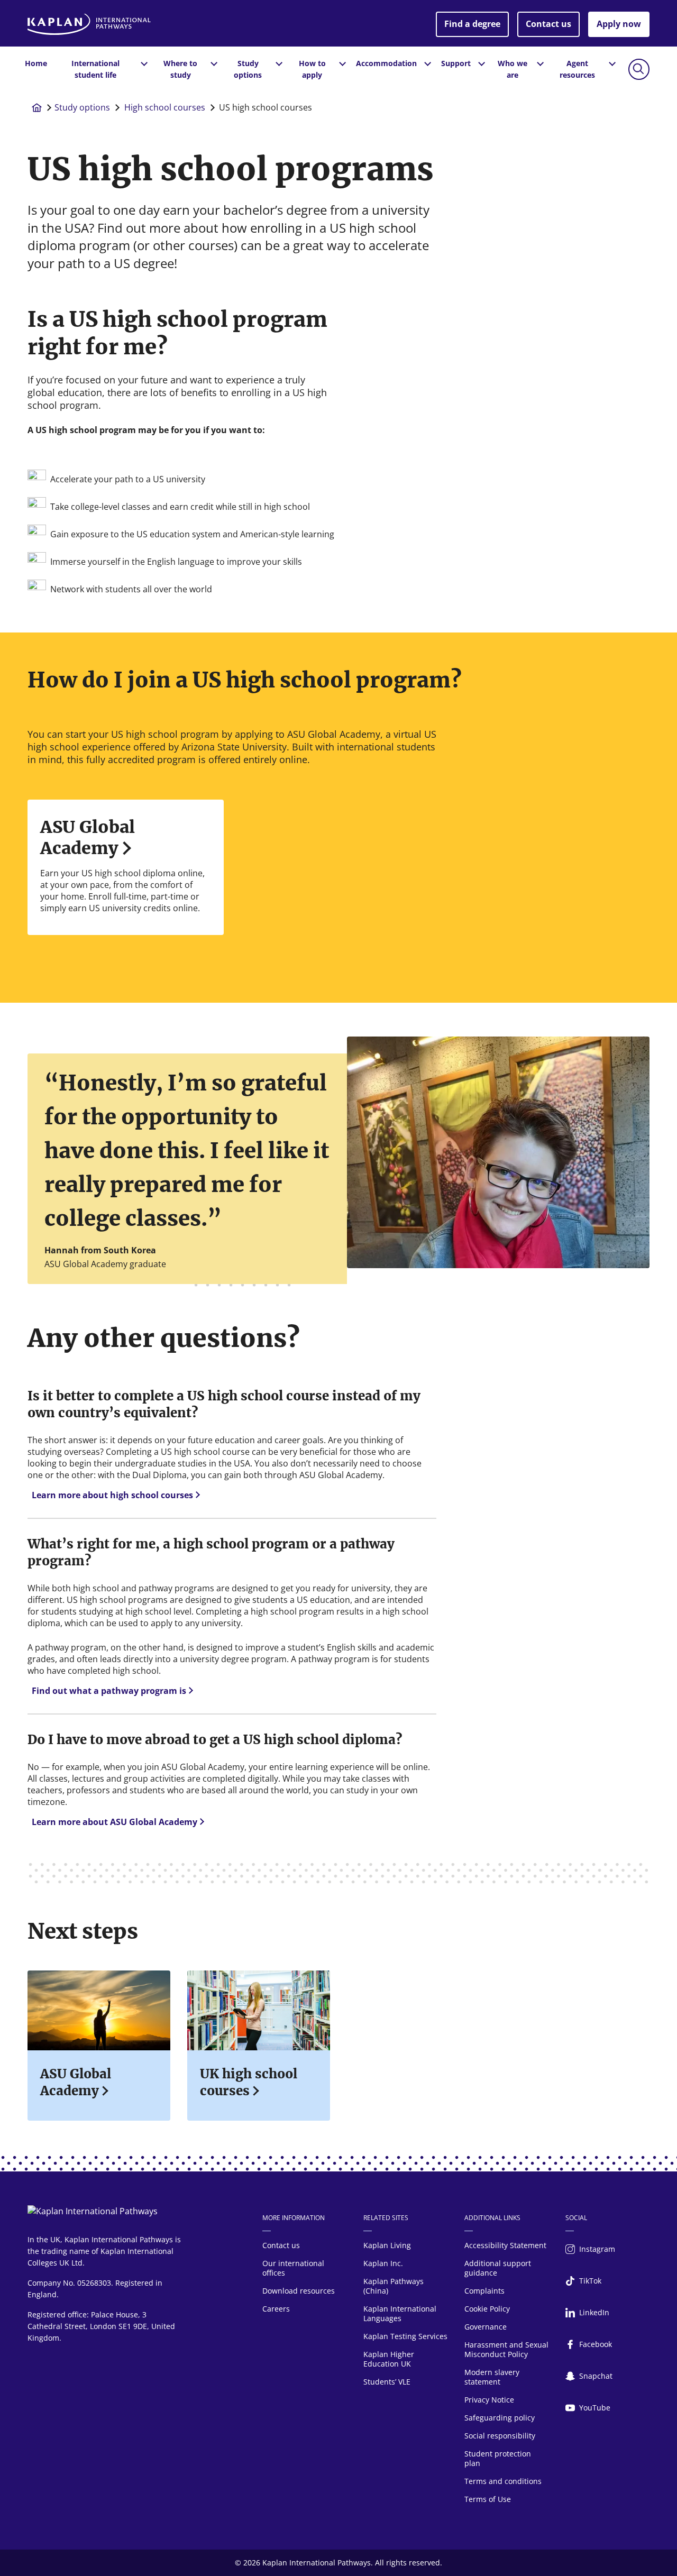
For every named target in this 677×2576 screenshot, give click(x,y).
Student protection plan (498, 2458)
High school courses (165, 107)
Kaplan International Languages (400, 2313)
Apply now (619, 24)
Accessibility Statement (505, 2245)
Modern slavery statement (492, 2377)
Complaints (484, 2291)
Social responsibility (500, 2436)
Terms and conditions (503, 2481)
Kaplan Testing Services (405, 2336)
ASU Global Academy (88, 838)
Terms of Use (488, 2499)
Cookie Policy (487, 2309)
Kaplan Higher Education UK (389, 2359)
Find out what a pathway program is (109, 1691)
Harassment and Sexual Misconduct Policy (506, 2349)
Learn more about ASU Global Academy (115, 1822)
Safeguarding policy (500, 2418)
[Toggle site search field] (639, 69)
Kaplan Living (387, 2245)
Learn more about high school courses (112, 1495)
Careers (276, 2309)
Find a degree (472, 24)
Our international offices (293, 2268)
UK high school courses (249, 2082)
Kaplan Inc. (383, 2263)
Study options (82, 107)
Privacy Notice (489, 2400)
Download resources (299, 2291)
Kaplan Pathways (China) (394, 2286)
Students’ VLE (387, 2382)
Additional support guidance (498, 2268)
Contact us (548, 24)
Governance (486, 2327)
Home (36, 63)
